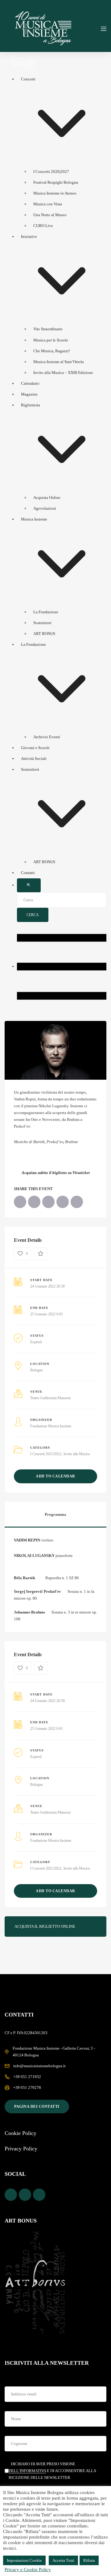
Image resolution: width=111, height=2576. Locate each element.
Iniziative (29, 236)
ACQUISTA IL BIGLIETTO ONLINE (45, 1926)
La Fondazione (46, 612)
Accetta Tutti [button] (63, 2560)
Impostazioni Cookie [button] (24, 2560)
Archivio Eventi (47, 737)
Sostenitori (42, 623)
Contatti (28, 873)
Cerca (33, 915)
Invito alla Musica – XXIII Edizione (63, 373)
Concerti (28, 79)
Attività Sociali (34, 759)
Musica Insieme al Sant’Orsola (59, 362)
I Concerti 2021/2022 (46, 1454)
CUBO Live (43, 226)
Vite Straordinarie (48, 329)
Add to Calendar (55, 1476)
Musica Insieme (34, 519)
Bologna (36, 1370)
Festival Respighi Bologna (56, 182)
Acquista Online (47, 497)
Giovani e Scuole (35, 748)
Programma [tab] (55, 1514)
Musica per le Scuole (51, 340)
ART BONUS (44, 634)
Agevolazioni (45, 508)
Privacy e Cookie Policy (28, 2570)
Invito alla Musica (77, 1454)
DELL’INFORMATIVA (27, 2471)
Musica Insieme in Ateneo (55, 193)
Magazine (29, 394)
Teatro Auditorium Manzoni (50, 1398)
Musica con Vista (48, 204)
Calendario (30, 383)
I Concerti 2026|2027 (51, 171)
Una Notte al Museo (50, 215)
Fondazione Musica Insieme (51, 1426)
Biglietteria (31, 405)
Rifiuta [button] (89, 2560)
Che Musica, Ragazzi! (52, 351)
